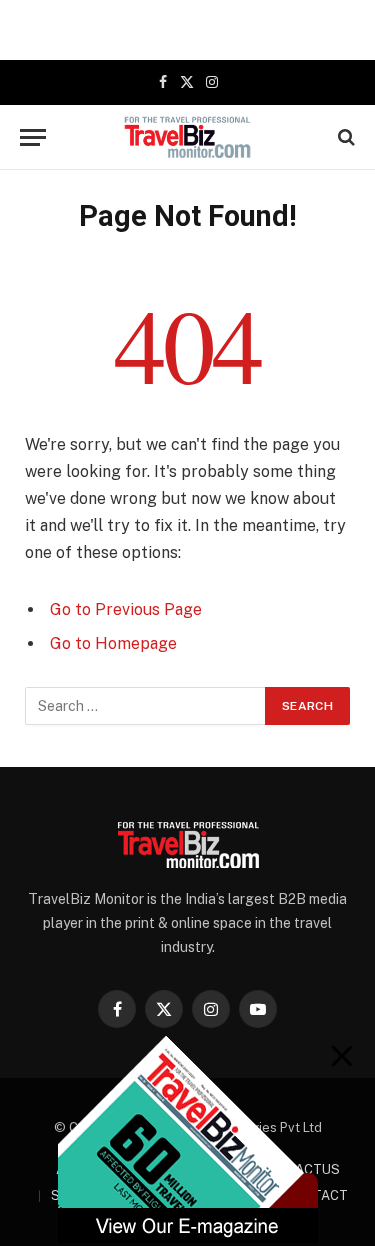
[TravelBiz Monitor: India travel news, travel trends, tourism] (187, 137)
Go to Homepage (113, 643)
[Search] (344, 137)
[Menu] (33, 137)
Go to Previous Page (126, 609)
